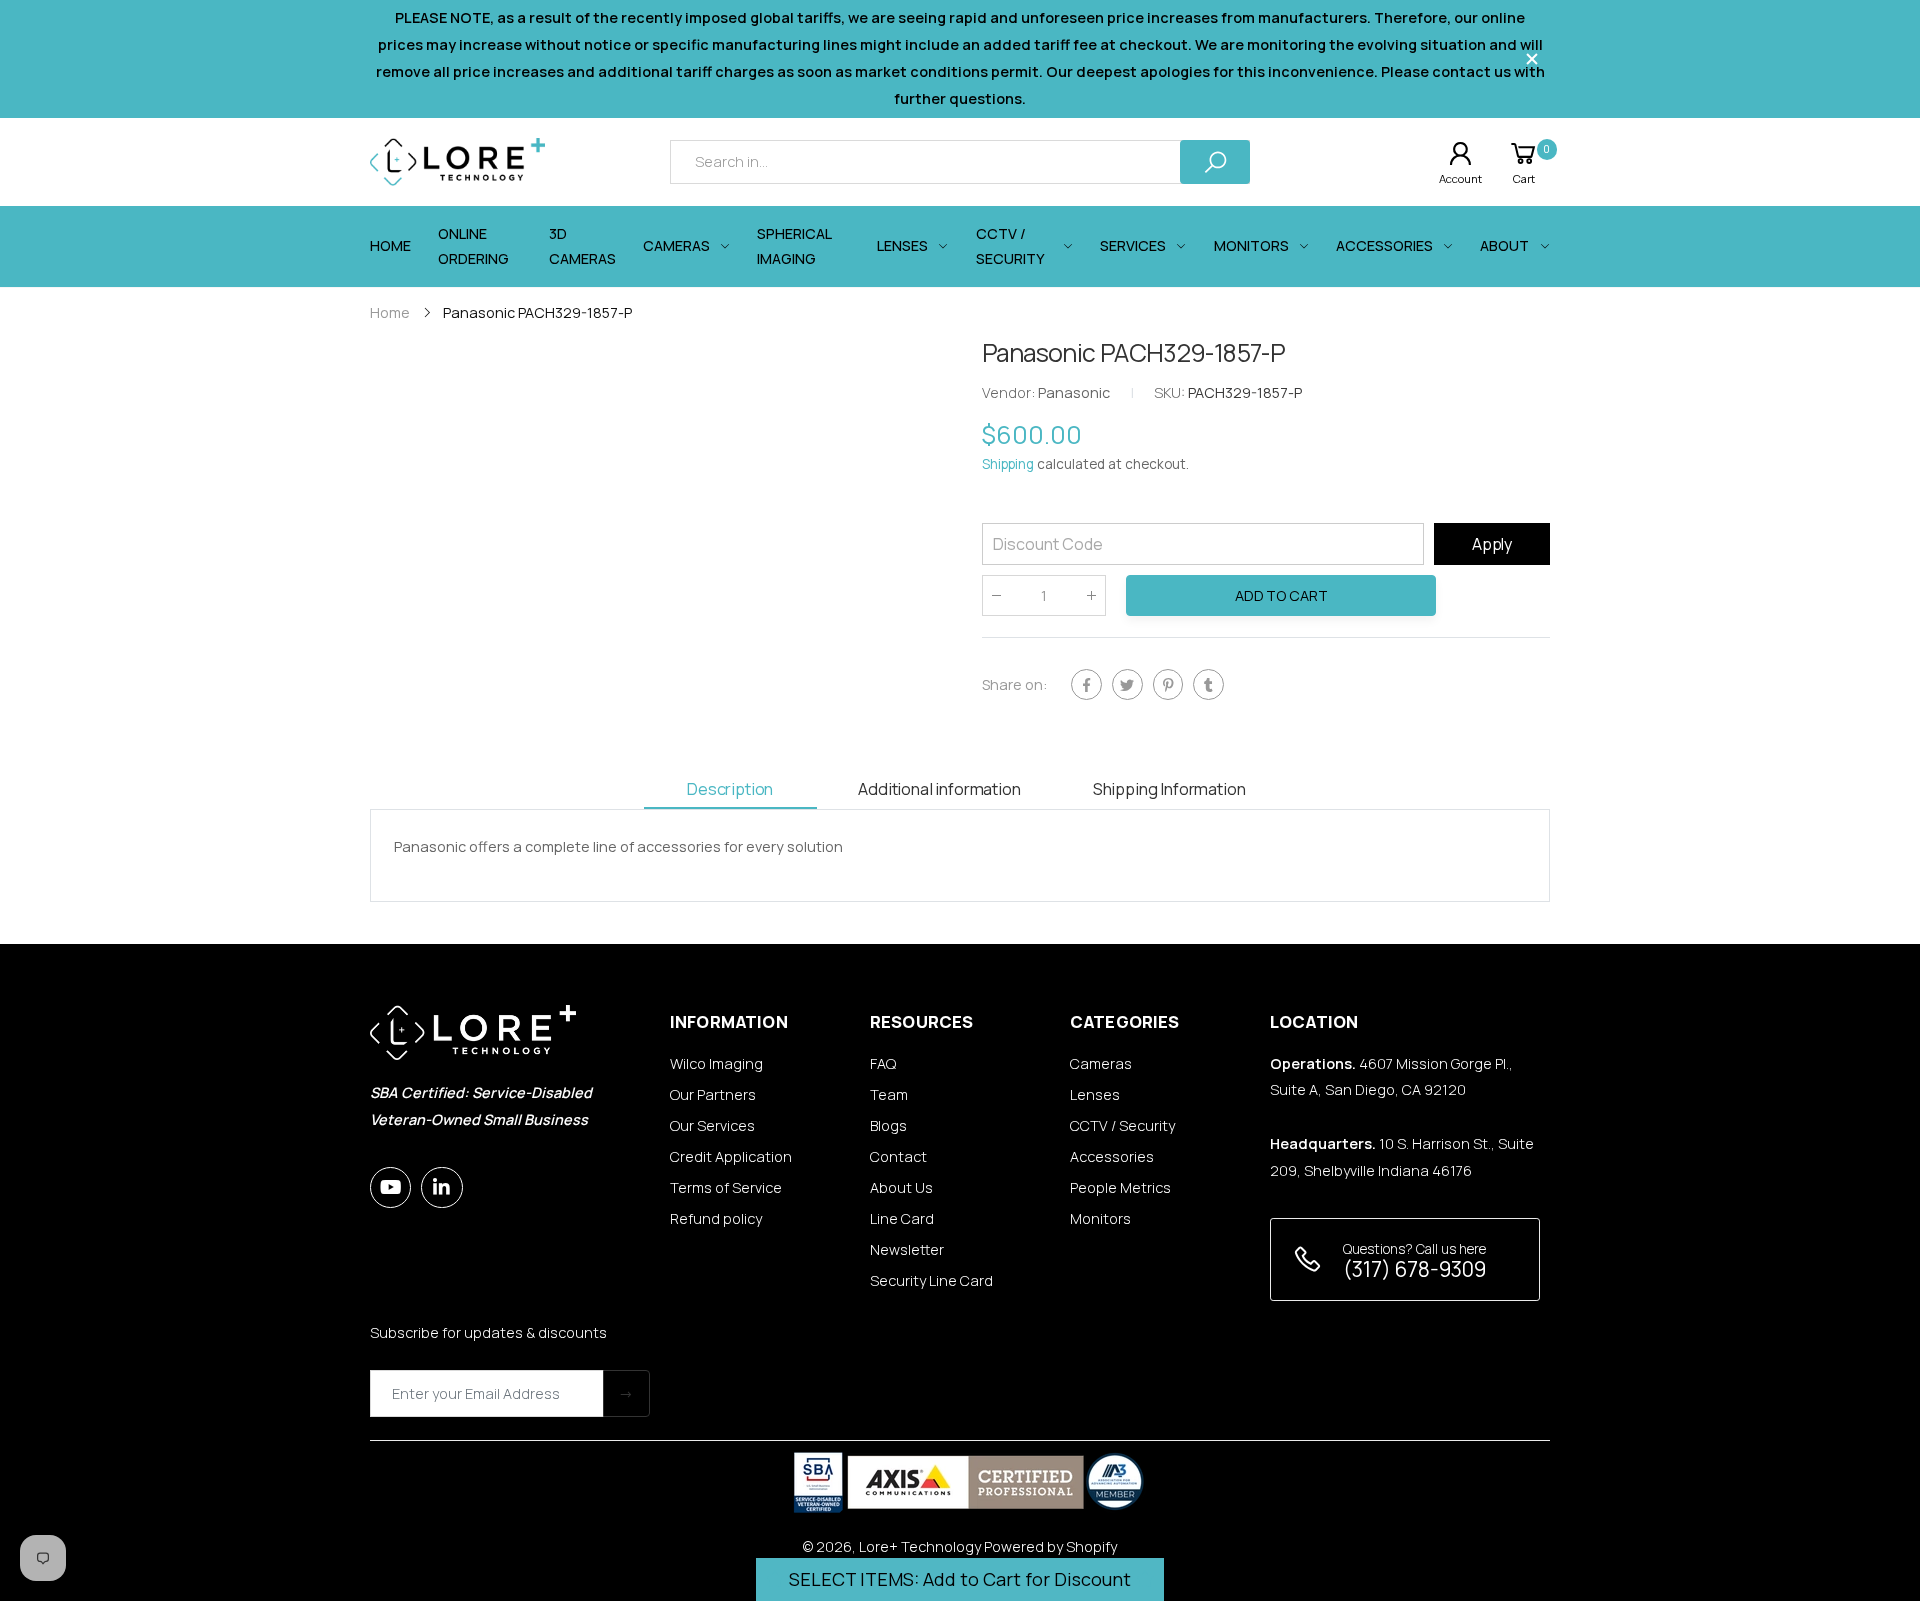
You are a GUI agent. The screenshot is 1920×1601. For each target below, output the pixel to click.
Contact (898, 1156)
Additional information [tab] (939, 788)
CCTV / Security (1122, 1125)
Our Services (712, 1125)
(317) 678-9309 (1414, 1269)
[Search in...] (1215, 161)
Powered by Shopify (1050, 1546)
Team (889, 1094)
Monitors (1100, 1218)
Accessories (1112, 1156)
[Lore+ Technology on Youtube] (390, 1187)
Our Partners (713, 1094)
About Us (901, 1187)
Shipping (1008, 465)
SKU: (1171, 393)
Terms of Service (726, 1187)
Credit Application (731, 1156)
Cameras (1101, 1063)
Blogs (888, 1125)
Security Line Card (931, 1280)
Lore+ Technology (920, 1546)
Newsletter (907, 1249)
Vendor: (1010, 393)
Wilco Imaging (716, 1063)
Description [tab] (730, 788)
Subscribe (626, 1393)
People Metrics (1120, 1187)
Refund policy (716, 1218)
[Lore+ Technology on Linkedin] (441, 1187)
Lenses (1095, 1094)
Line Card (902, 1218)
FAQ (883, 1063)
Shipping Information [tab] (1169, 788)
